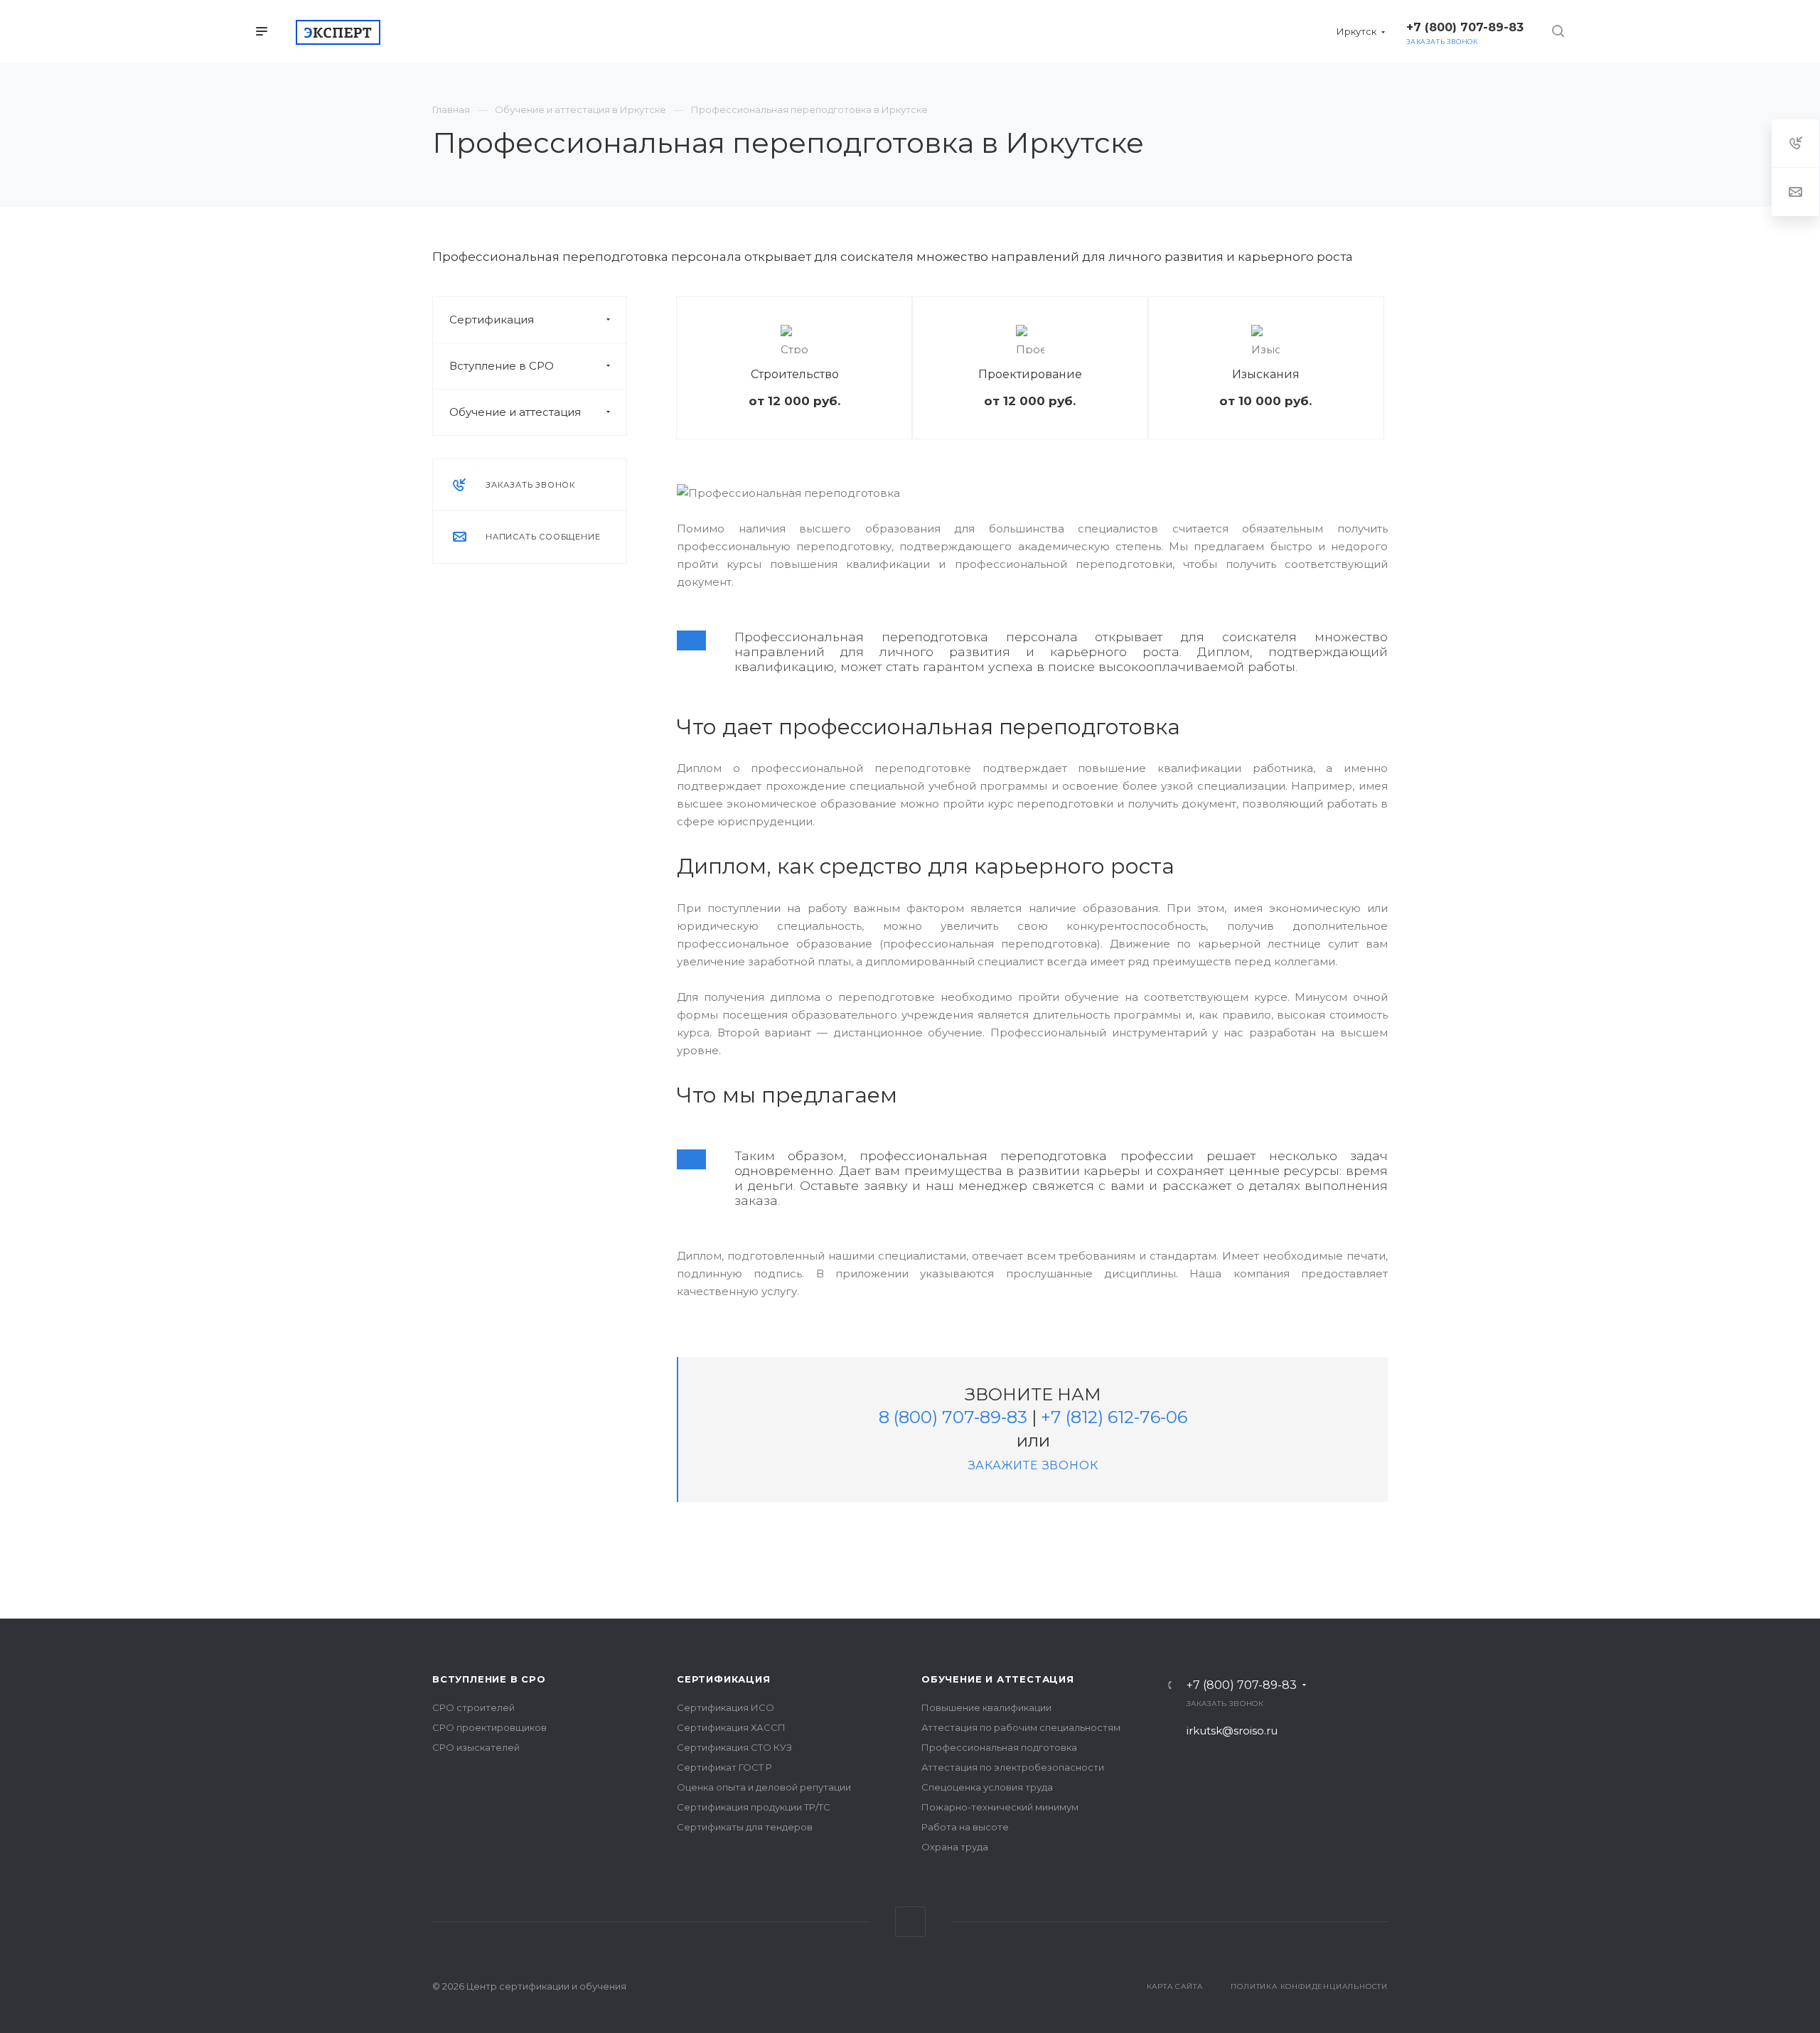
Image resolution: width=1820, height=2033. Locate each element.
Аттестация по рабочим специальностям (1021, 1727)
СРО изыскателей (476, 1747)
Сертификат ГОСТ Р (724, 1767)
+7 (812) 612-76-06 (1114, 1417)
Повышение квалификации (986, 1707)
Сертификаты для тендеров (745, 1827)
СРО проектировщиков (489, 1727)
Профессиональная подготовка (999, 1747)
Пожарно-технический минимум (1000, 1807)
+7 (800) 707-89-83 (1242, 1685)
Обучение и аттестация (515, 412)
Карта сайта (1175, 1986)
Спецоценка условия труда (987, 1787)
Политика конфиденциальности (1309, 1986)
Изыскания (1266, 374)
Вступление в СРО (502, 366)
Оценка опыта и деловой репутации (764, 1787)
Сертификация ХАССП (731, 1727)
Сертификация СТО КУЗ (734, 1747)
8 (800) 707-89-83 (953, 1417)
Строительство (795, 374)
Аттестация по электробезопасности (1013, 1767)
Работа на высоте (965, 1827)
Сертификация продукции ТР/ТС (754, 1807)
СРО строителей (473, 1707)
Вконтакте (910, 1922)
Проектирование (1030, 374)
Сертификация (492, 320)
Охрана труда (955, 1847)
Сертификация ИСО (726, 1707)
